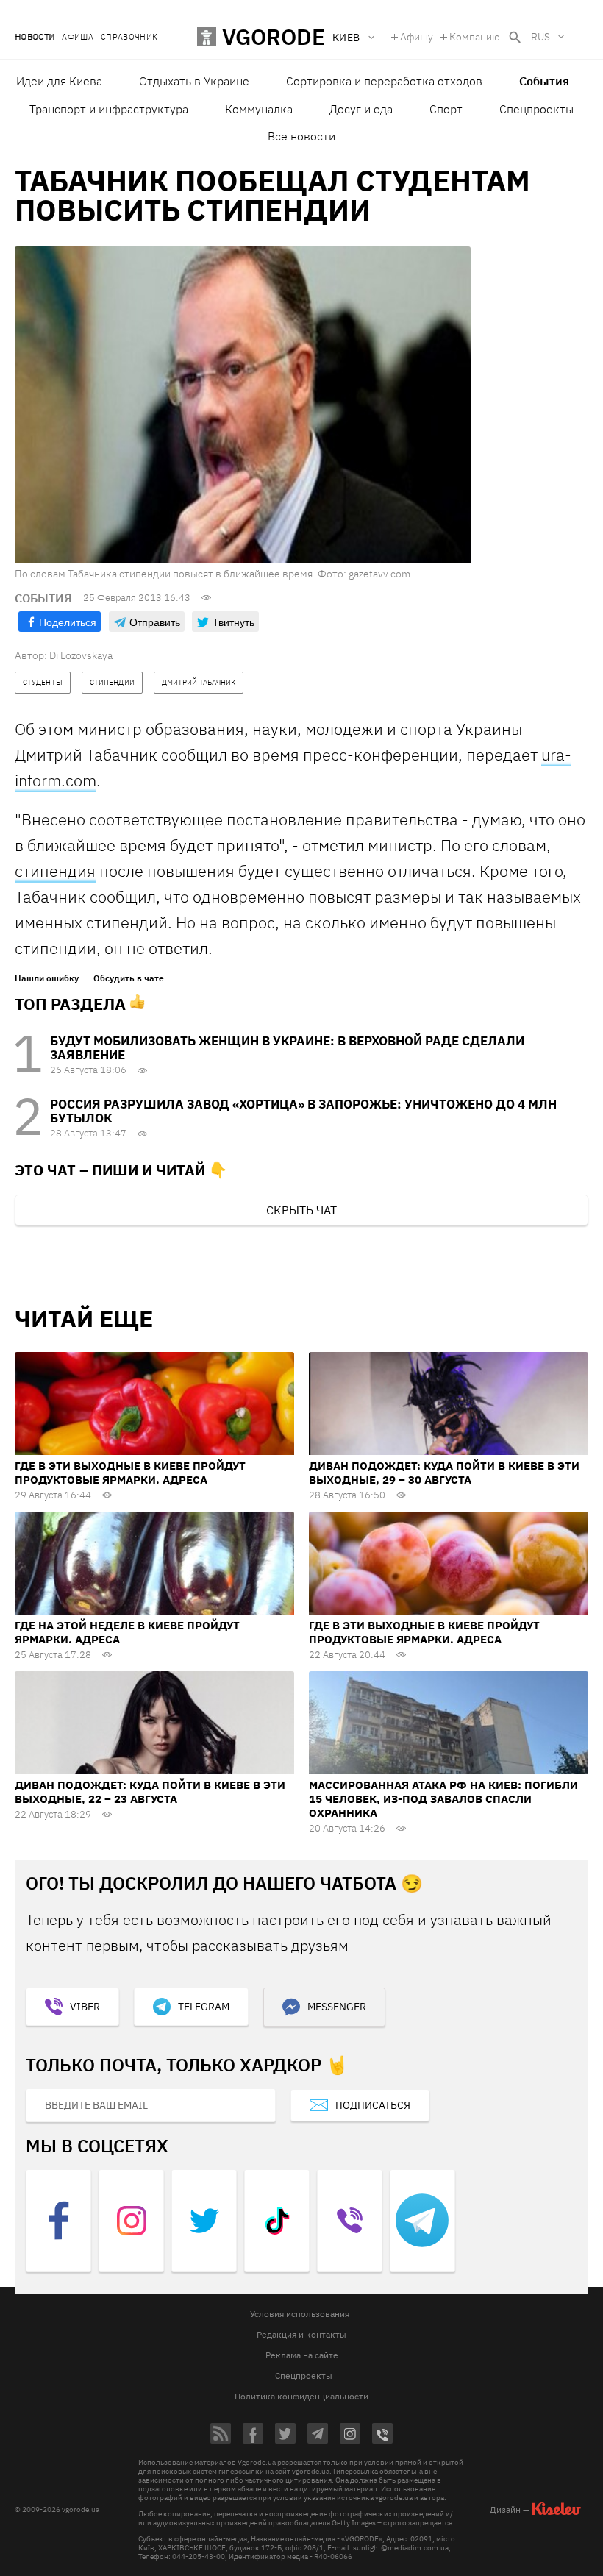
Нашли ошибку (47, 978)
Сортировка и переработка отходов (384, 81)
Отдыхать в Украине (194, 81)
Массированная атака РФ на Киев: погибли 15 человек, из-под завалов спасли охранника (443, 1799)
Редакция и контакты (301, 2334)
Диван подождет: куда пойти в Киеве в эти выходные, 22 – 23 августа (150, 1792)
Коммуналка (259, 109)
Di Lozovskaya (81, 655)
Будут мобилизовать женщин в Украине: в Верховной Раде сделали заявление (287, 1048)
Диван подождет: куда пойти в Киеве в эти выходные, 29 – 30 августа (444, 1473)
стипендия (55, 871)
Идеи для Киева (59, 81)
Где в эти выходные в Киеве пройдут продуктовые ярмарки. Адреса (130, 1473)
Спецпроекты (536, 109)
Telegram (204, 2007)
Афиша (78, 37)
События (544, 81)
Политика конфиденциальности (301, 2396)
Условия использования (300, 2314)
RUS (540, 37)
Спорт (446, 109)
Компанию (475, 37)
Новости (35, 37)
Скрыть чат (301, 1210)
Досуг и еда (361, 109)
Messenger (337, 2007)
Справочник (129, 37)
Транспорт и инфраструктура (109, 109)
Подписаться (373, 2105)
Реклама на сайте (302, 2355)
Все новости (301, 136)
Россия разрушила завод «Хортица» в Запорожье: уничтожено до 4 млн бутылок (303, 1111)
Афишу (417, 37)
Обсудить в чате (129, 978)
